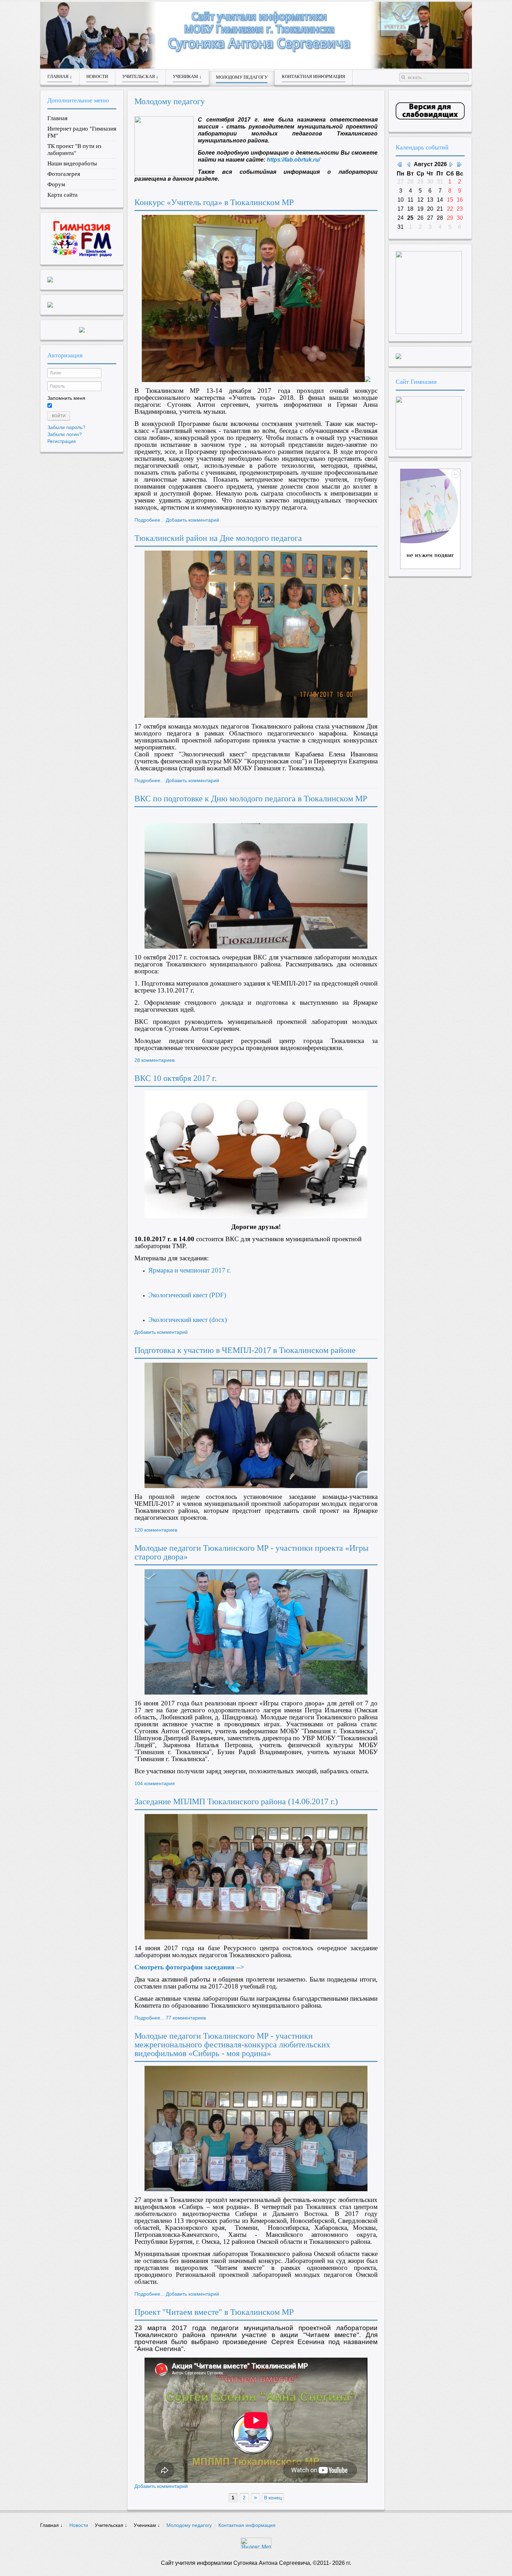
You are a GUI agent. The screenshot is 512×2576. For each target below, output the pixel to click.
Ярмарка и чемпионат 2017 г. (191, 1270)
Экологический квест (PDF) (187, 1295)
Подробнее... (149, 520)
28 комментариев (154, 1060)
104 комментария (155, 1783)
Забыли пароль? (66, 427)
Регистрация (62, 441)
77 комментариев (186, 2018)
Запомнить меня (66, 398)
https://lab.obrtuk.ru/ (293, 160)
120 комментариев (156, 1530)
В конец (273, 2498)
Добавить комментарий (192, 520)
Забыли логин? (65, 434)
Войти (59, 416)
